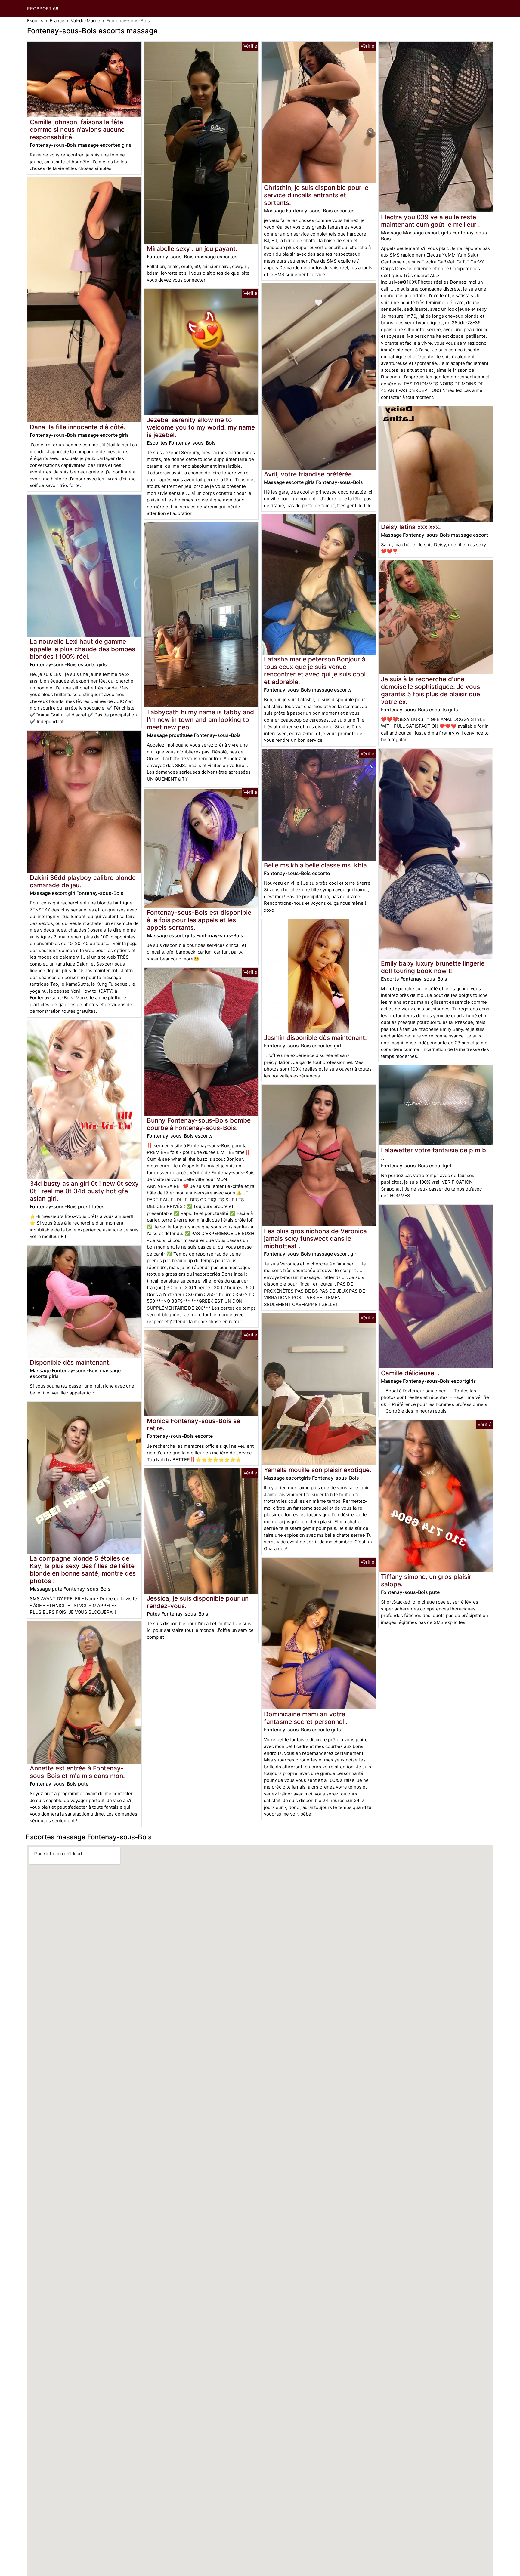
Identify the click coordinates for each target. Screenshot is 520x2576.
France (57, 21)
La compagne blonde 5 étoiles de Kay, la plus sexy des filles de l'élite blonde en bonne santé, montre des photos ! (83, 1570)
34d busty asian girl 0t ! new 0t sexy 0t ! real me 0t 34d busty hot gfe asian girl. (84, 1191)
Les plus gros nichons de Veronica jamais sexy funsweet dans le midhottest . (315, 1239)
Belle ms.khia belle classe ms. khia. (316, 865)
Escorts (35, 21)
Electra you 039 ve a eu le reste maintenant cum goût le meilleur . (430, 221)
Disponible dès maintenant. (70, 1362)
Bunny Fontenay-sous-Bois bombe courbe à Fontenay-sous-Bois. (199, 1124)
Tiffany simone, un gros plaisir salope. (426, 1580)
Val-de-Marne (85, 21)
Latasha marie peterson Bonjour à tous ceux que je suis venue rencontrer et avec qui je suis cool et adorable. (315, 670)
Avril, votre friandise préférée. (309, 474)
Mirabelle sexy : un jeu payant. (192, 249)
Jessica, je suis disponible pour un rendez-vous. (198, 1602)
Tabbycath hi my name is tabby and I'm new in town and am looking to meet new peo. (200, 720)
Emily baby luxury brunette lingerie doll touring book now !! (433, 967)
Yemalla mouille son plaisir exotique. (318, 1470)
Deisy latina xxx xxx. (411, 527)
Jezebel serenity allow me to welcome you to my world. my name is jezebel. (201, 427)
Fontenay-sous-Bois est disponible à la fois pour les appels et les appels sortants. (199, 920)
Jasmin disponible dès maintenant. (315, 1038)
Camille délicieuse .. (410, 1373)
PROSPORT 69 (43, 9)
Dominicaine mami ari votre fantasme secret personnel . (306, 1718)
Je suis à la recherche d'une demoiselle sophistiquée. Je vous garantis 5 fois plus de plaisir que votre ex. (430, 690)
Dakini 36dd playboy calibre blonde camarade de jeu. (83, 881)
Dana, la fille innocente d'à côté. (78, 427)
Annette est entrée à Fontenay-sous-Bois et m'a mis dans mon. (77, 1772)
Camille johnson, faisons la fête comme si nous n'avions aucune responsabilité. (77, 129)
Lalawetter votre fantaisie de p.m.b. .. (434, 1154)
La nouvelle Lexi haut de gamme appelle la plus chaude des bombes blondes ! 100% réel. (82, 649)
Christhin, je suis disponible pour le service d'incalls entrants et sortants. (316, 195)
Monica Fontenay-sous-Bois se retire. (193, 1425)
